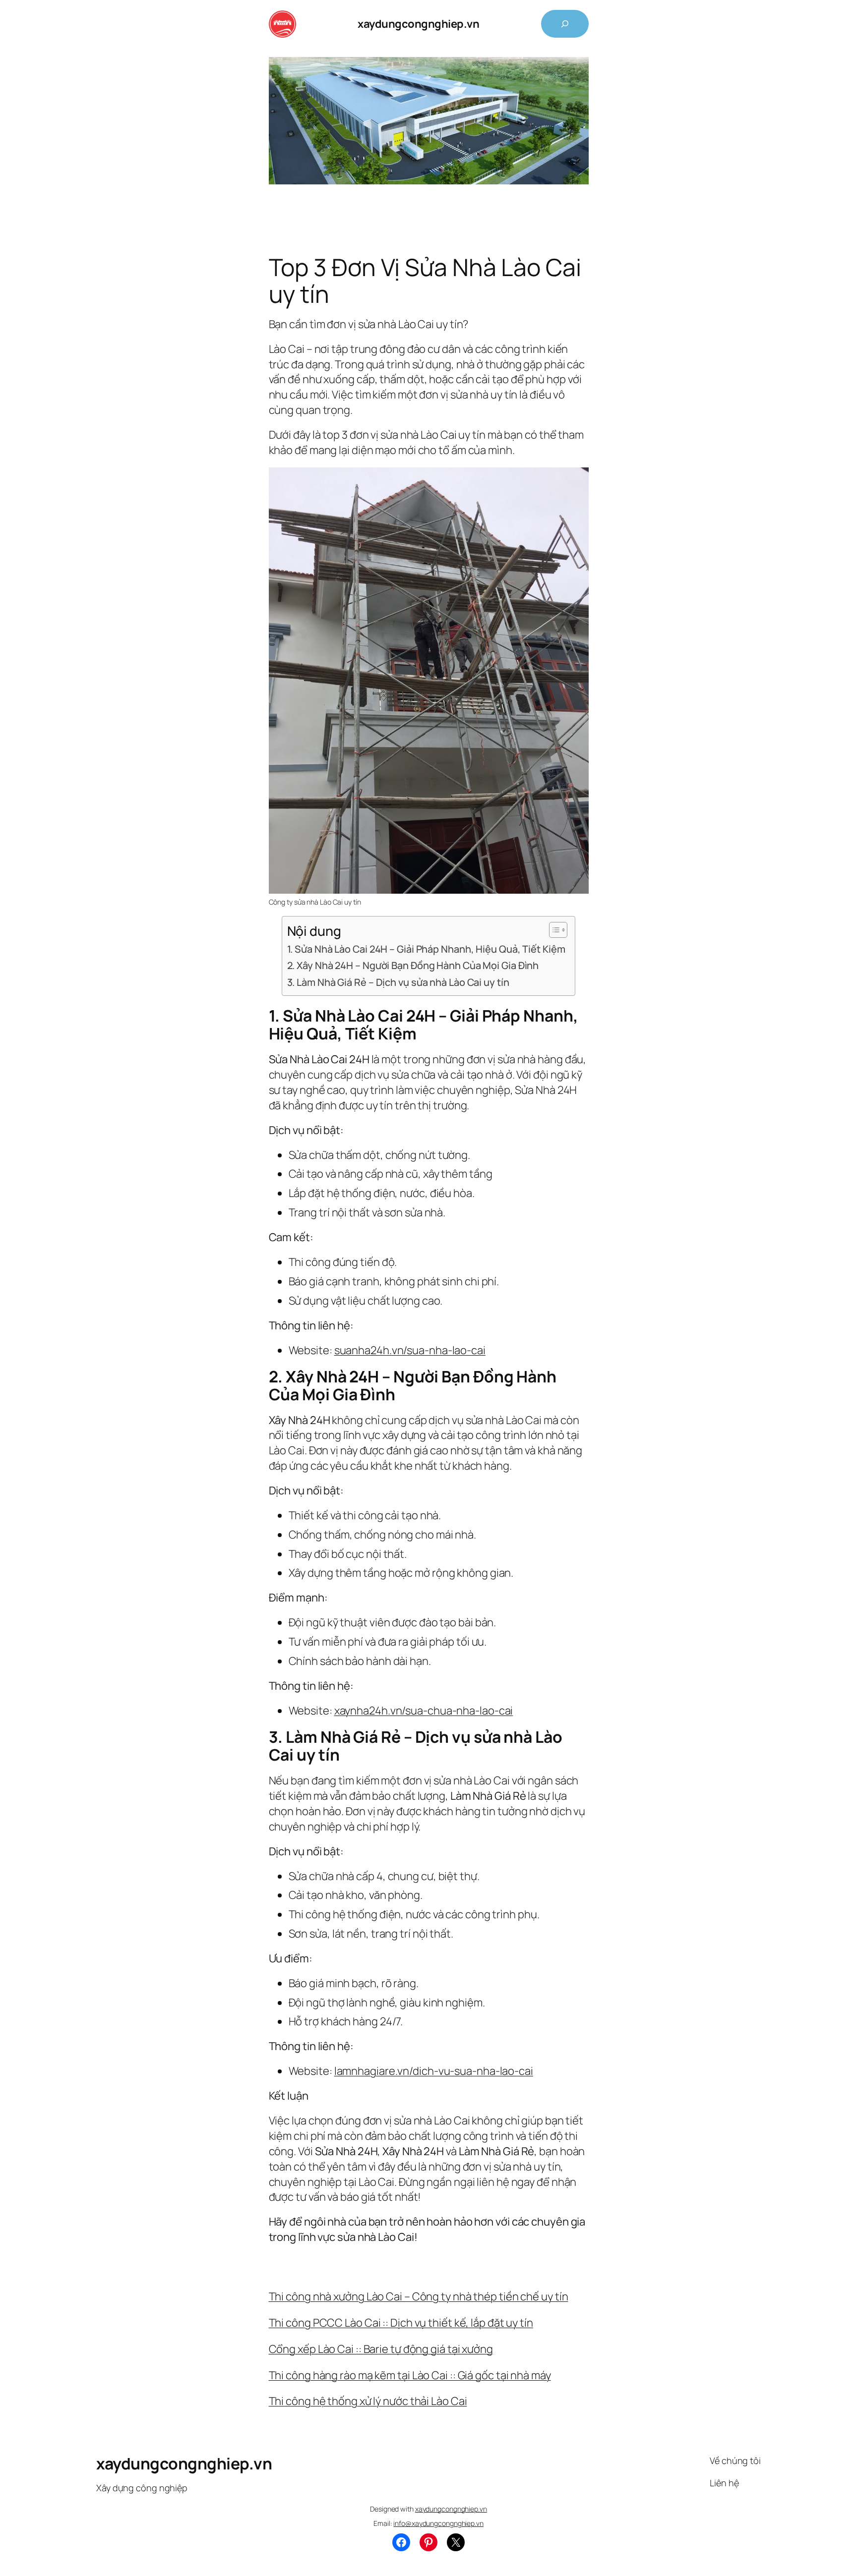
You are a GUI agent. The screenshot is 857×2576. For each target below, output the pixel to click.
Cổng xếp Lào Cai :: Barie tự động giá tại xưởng (381, 2349)
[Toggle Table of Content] (553, 930)
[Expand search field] (565, 24)
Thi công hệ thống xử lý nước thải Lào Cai (368, 2401)
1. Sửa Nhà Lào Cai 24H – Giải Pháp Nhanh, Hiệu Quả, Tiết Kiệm (426, 949)
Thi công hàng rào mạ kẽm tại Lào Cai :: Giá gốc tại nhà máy (410, 2375)
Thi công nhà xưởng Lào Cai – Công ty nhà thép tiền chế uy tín (419, 2296)
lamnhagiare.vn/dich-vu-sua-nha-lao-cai (434, 2071)
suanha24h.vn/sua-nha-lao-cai (410, 1350)
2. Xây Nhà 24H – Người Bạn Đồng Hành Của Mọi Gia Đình (413, 965)
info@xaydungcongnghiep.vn (438, 2523)
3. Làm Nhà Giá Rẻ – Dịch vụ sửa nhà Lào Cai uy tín (398, 982)
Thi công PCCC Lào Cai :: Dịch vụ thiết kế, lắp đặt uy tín (401, 2323)
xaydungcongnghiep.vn (418, 24)
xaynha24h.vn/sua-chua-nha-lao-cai (424, 1711)
